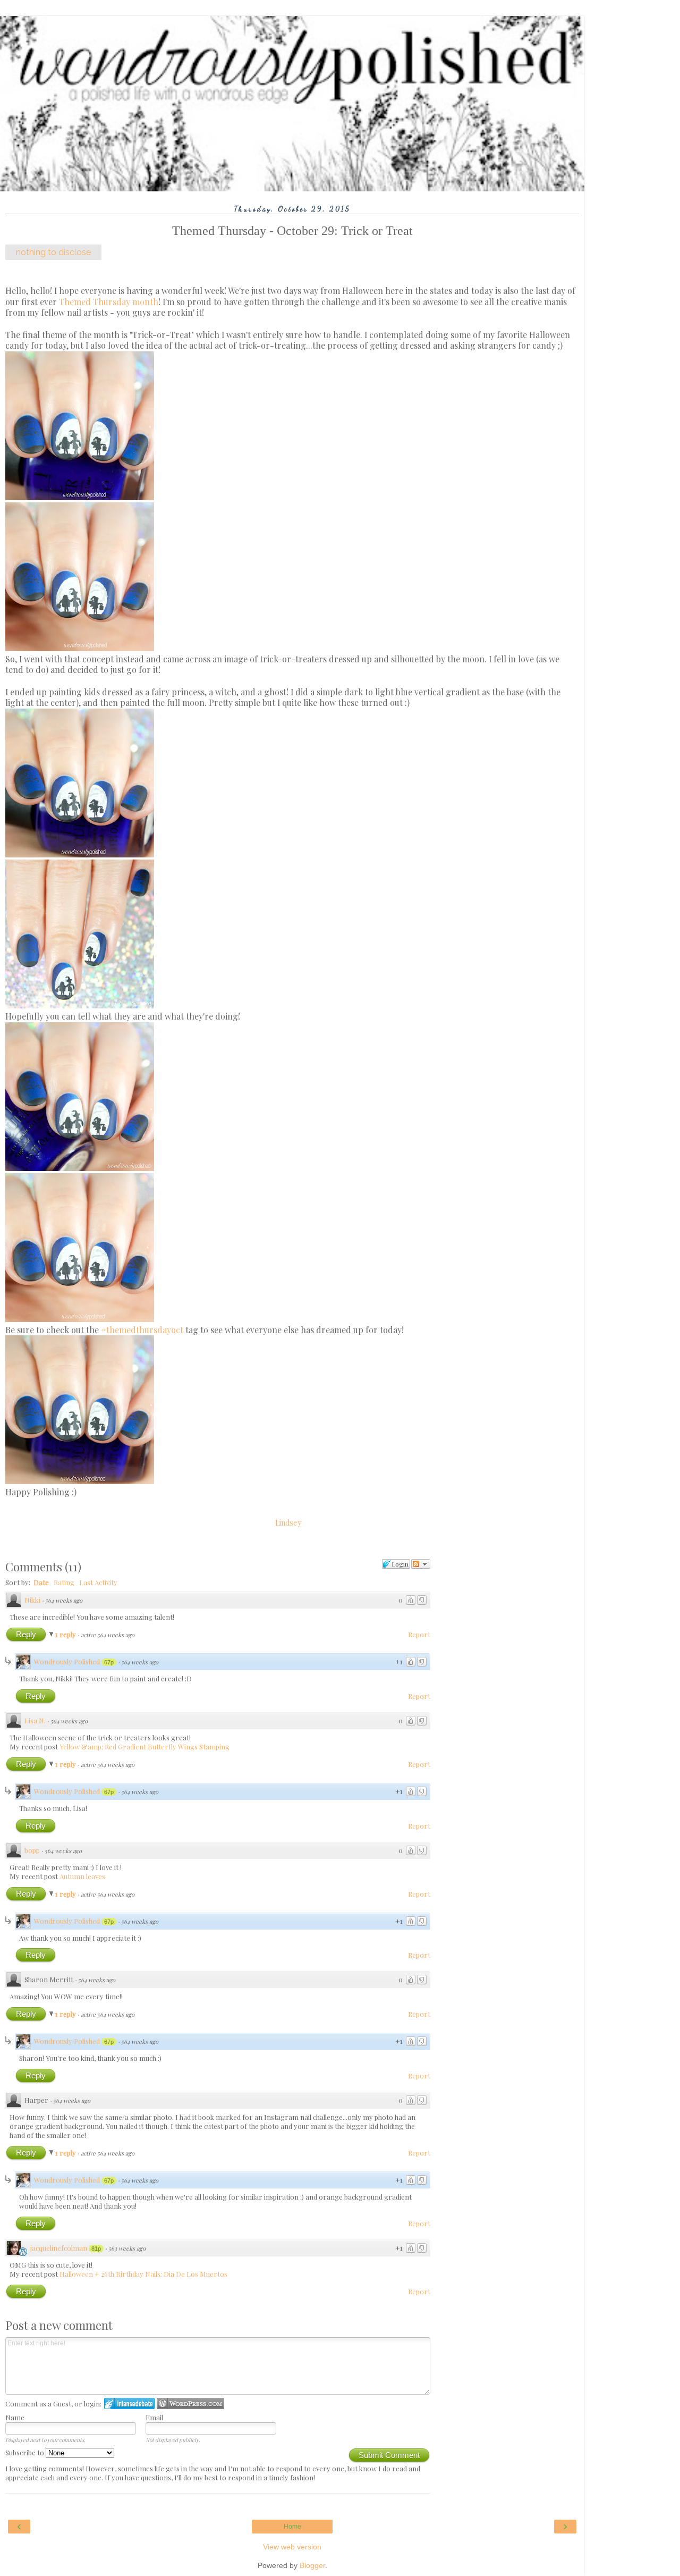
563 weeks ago (127, 2248)
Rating (64, 1582)
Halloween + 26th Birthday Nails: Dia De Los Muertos (143, 2274)
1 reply (66, 1634)
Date (41, 1582)
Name (15, 2417)
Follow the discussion (421, 1564)
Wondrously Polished (67, 1661)
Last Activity (98, 1582)
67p (109, 1662)
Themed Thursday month (109, 302)
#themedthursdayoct (142, 1330)
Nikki (32, 1600)
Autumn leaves (82, 1876)
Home (292, 2527)
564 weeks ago (64, 1600)
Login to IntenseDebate (129, 2404)
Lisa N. (35, 1720)
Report (419, 1634)
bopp (32, 1850)
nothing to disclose (53, 252)
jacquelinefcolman (59, 2248)
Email (154, 2417)
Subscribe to (25, 2452)
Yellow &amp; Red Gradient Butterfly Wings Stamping (144, 1746)
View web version (292, 2547)
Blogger (312, 2565)
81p (96, 2249)
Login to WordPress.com (190, 2404)
